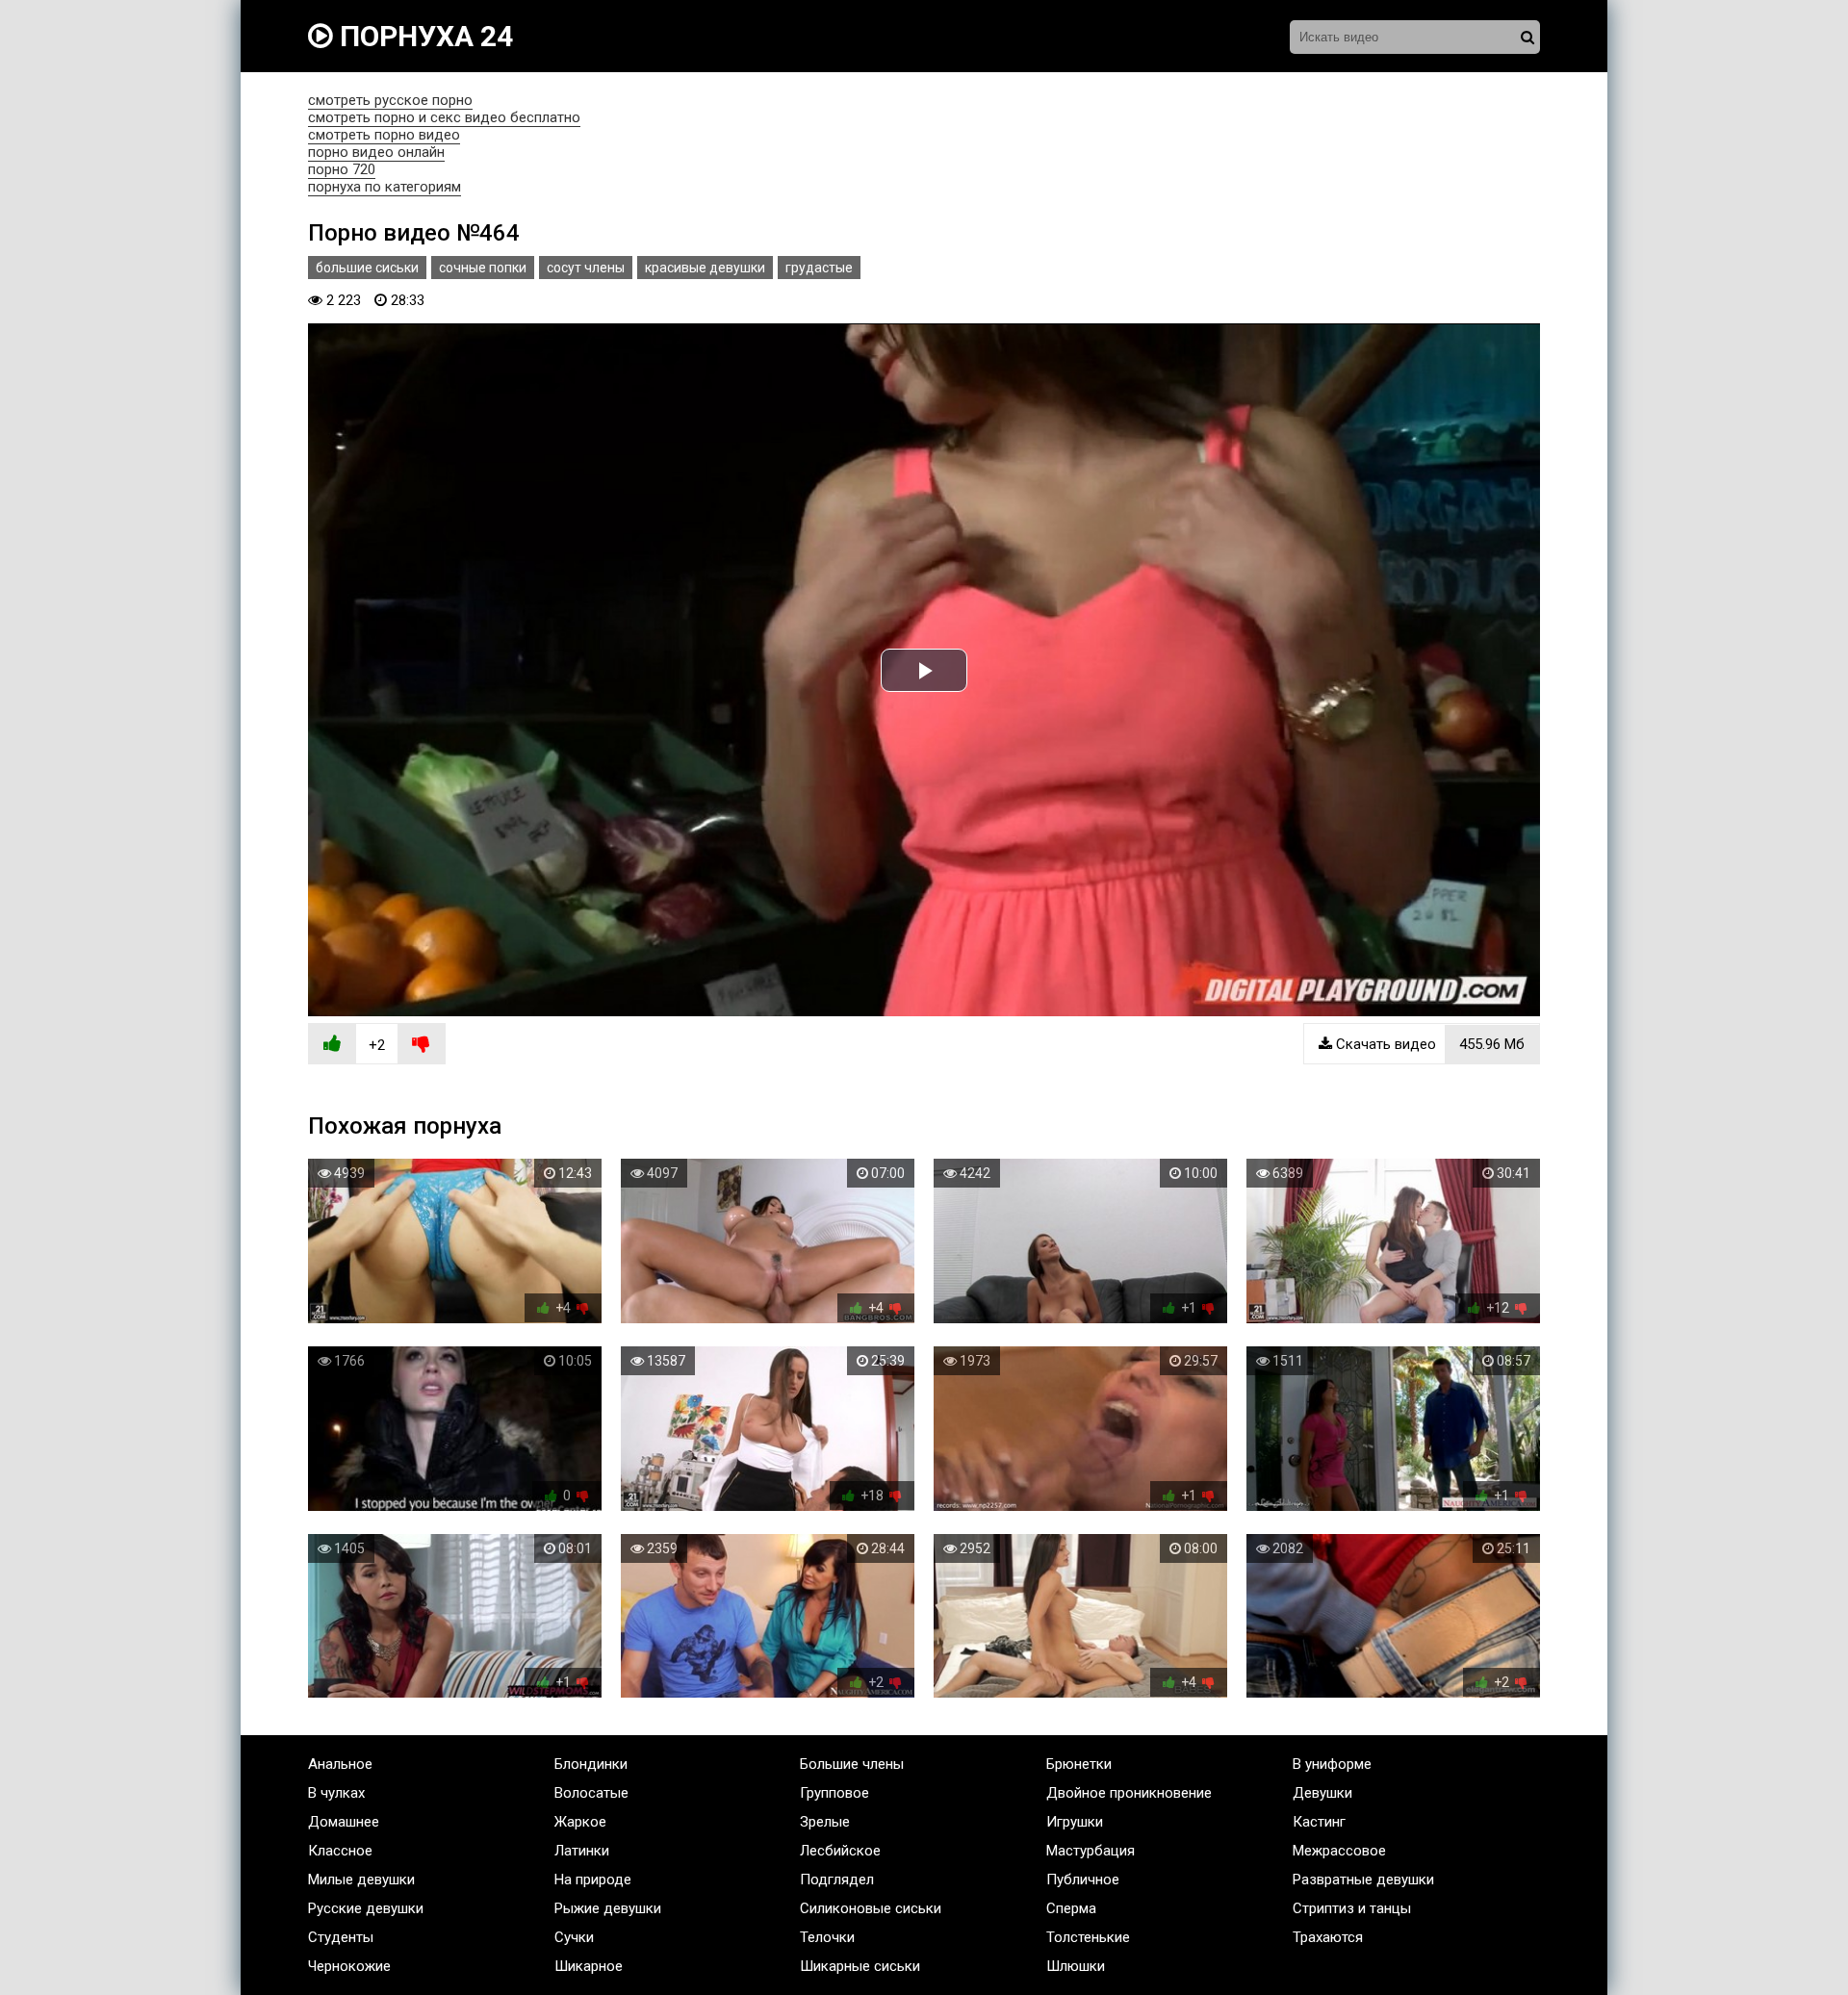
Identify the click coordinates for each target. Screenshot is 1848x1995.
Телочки (827, 1937)
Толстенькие (1088, 1937)
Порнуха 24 (423, 36)
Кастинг (1319, 1822)
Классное (340, 1851)
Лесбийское (840, 1851)
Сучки (574, 1937)
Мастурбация (1091, 1851)
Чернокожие (349, 1966)
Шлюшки (1076, 1966)
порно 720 (342, 169)
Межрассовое (1339, 1851)
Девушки (1322, 1793)
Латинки (582, 1851)
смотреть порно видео (384, 135)
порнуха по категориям (385, 187)
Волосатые (591, 1793)
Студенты (341, 1937)
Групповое (834, 1793)
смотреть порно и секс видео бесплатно (444, 117)
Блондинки (591, 1764)
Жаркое (580, 1822)
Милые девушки (361, 1880)
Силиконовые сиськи (871, 1908)
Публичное (1083, 1880)
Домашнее (344, 1822)
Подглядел (837, 1880)
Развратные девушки (1363, 1880)
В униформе (1332, 1764)
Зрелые (825, 1822)
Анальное (340, 1764)
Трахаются (1328, 1937)
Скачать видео (1428, 1044)
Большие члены (852, 1764)
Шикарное (589, 1966)
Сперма (1071, 1908)
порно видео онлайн (376, 152)
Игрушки (1075, 1822)
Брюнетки (1079, 1764)
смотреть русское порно (390, 100)
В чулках (336, 1793)
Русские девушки (366, 1908)
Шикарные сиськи (860, 1966)
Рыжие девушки (608, 1908)
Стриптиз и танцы (1352, 1908)
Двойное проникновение (1129, 1793)
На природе (593, 1880)
